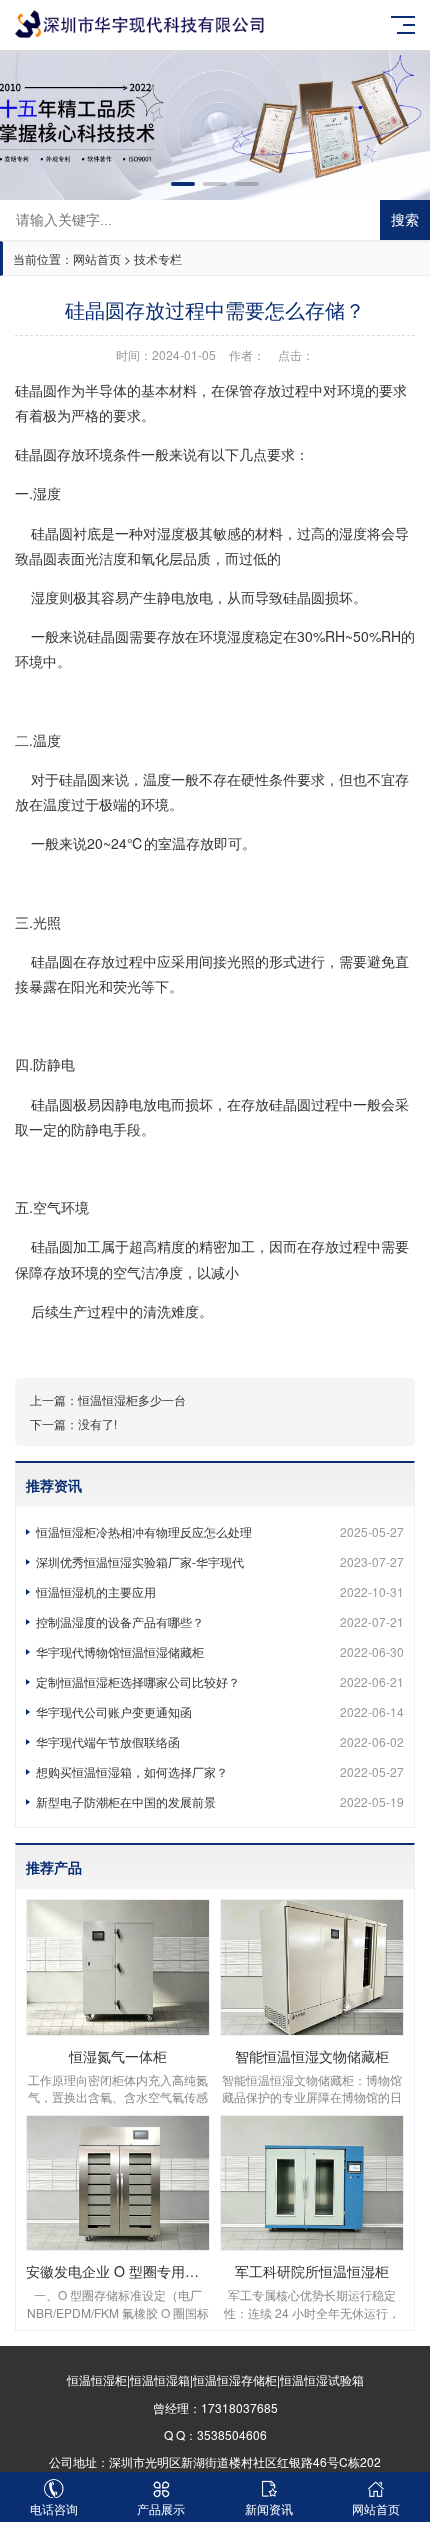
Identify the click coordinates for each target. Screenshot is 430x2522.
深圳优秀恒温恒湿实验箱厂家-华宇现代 (220, 1561)
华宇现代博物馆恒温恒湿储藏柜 (220, 1651)
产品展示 (161, 2508)
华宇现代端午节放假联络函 (220, 1741)
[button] (183, 184)
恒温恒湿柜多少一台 (132, 1399)
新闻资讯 (269, 2508)
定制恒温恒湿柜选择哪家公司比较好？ (220, 1681)
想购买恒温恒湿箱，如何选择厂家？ (220, 1771)
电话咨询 (54, 2508)
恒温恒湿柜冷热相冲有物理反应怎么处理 (220, 1531)
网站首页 (97, 258)
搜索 (405, 220)
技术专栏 (158, 258)
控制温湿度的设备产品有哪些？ (220, 1621)
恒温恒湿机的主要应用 (220, 1591)
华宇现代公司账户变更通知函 (220, 1711)
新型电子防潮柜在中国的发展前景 (220, 1801)
